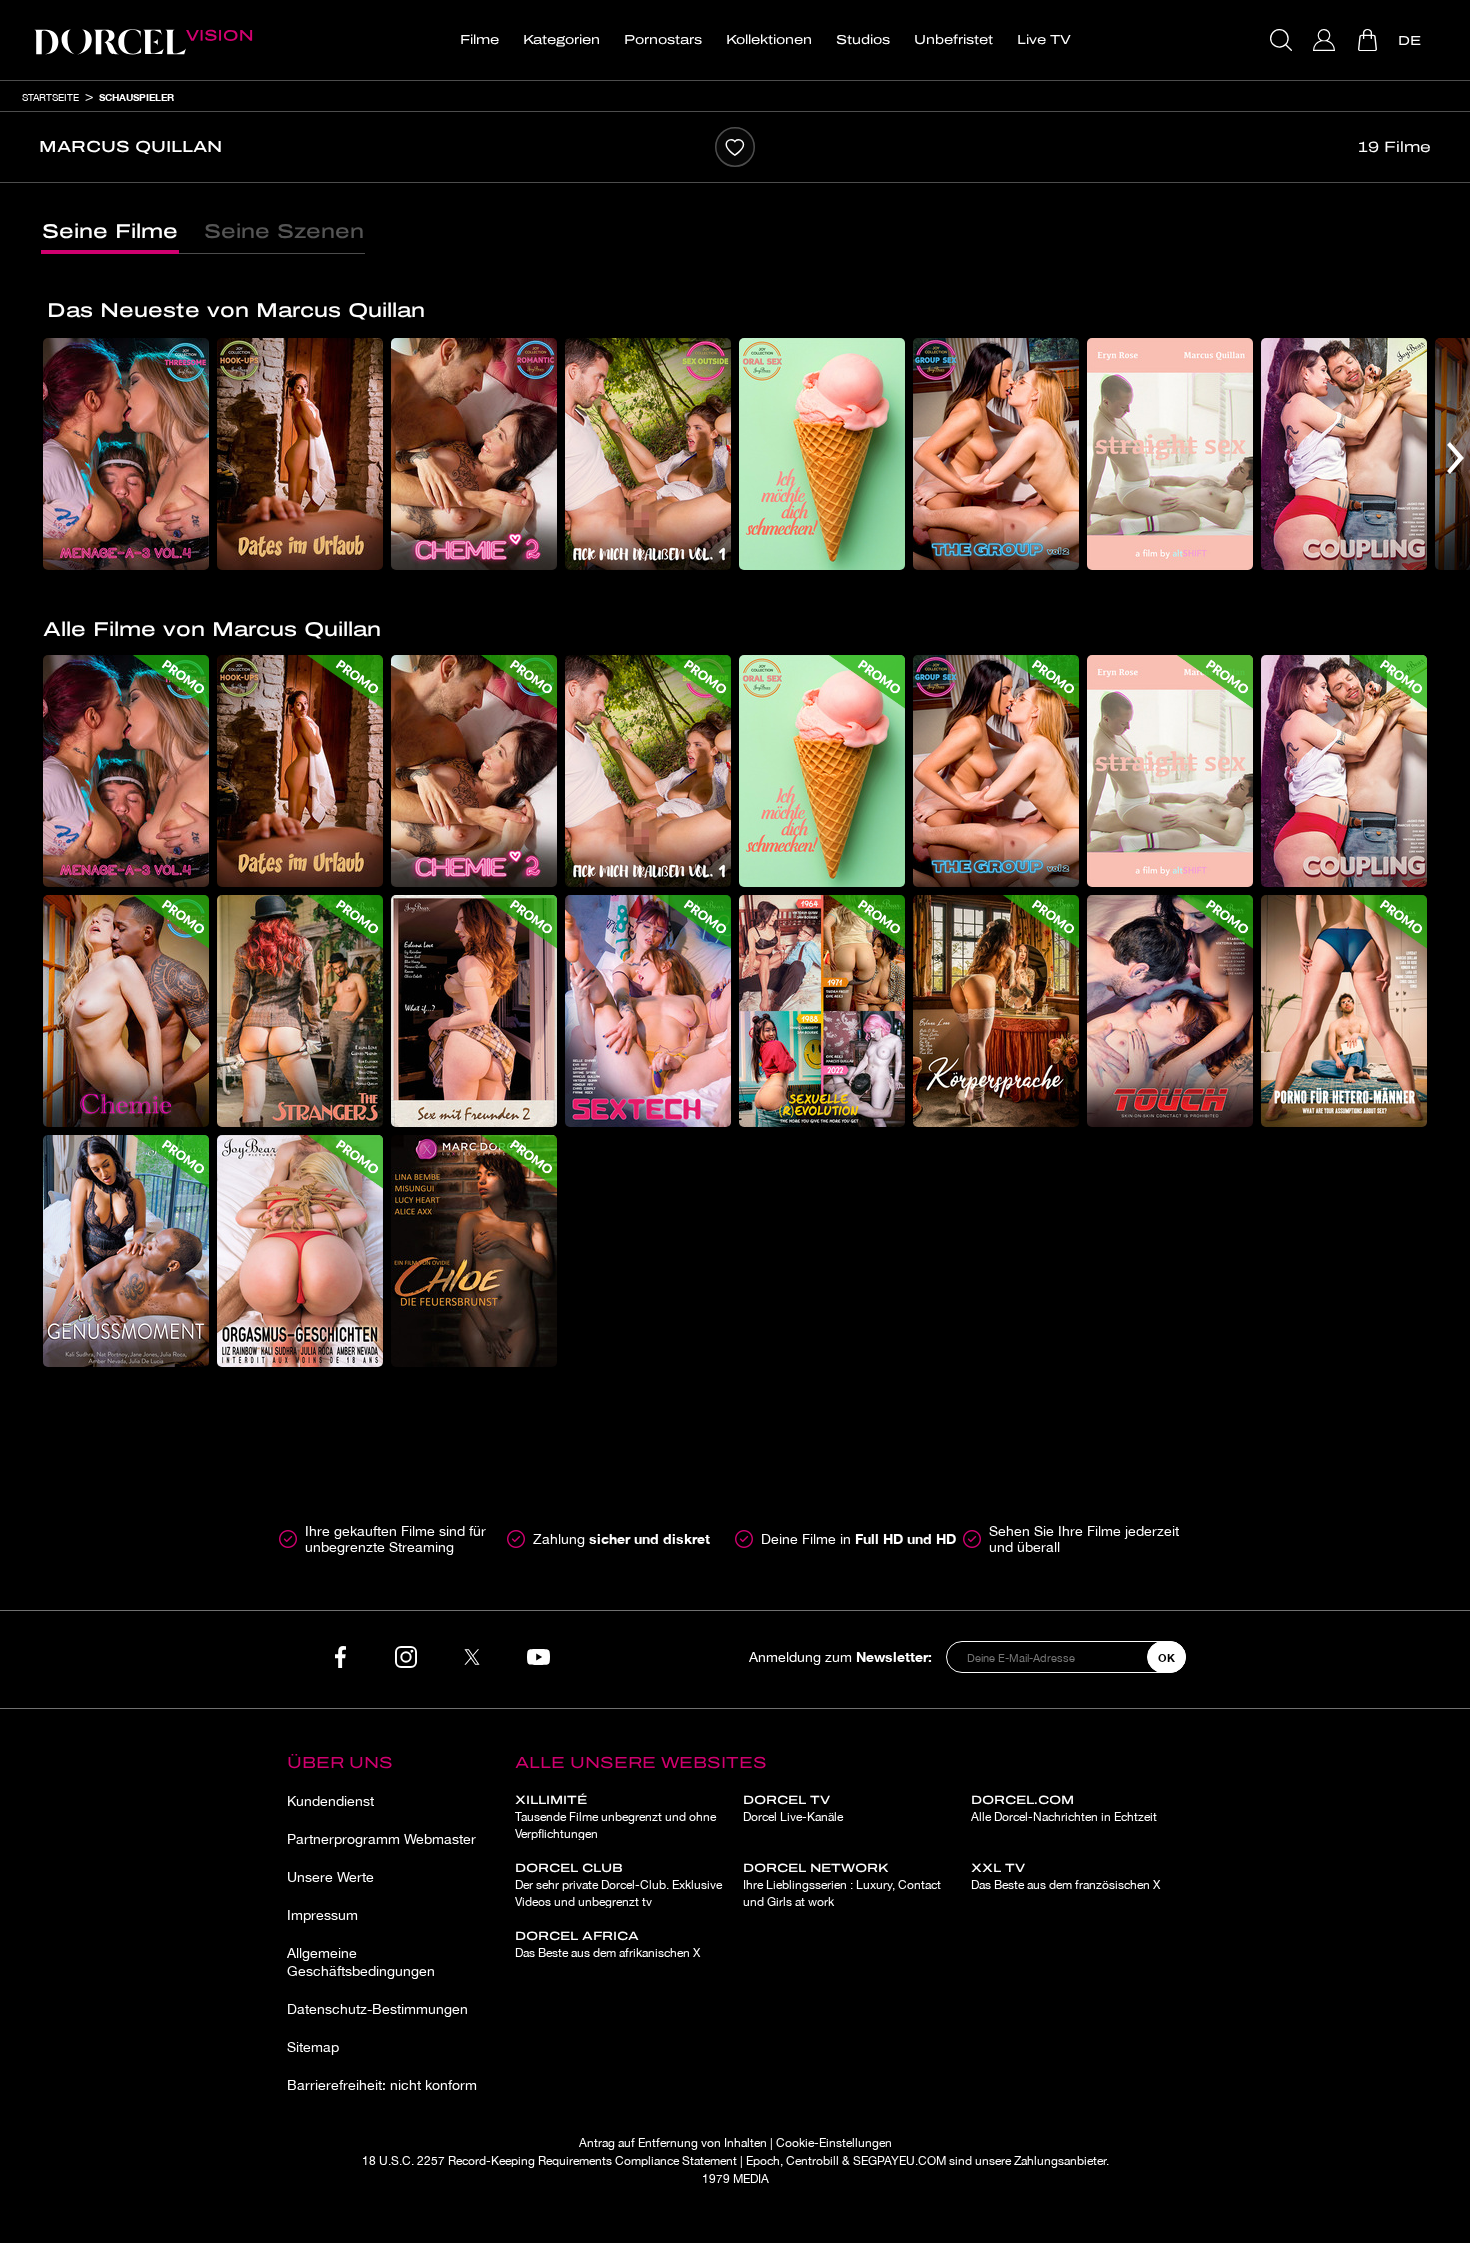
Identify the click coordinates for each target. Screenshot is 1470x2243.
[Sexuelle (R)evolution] (822, 1011)
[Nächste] (1455, 458)
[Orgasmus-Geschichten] (300, 1251)
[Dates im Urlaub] (300, 454)
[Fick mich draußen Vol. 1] (648, 454)
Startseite (50, 97)
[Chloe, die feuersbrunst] (474, 1251)
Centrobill (812, 2161)
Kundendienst (330, 1801)
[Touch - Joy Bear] (1170, 1011)
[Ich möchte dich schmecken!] (822, 454)
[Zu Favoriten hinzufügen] (735, 147)
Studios (863, 40)
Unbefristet (953, 40)
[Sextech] (648, 1011)
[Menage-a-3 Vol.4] (126, 454)
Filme (479, 40)
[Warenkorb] (1369, 40)
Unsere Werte (330, 1877)
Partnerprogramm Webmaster (381, 1839)
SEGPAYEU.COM (899, 2161)
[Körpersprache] (996, 1011)
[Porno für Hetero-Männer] (1344, 1011)
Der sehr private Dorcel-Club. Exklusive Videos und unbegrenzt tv (618, 1885)
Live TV (1044, 40)
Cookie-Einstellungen (834, 2143)
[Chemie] (126, 1011)
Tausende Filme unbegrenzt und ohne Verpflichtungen (615, 1817)
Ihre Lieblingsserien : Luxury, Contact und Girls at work (842, 1885)
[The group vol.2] (996, 454)
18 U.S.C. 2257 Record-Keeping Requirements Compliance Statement (549, 2161)
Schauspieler (136, 97)
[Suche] (1283, 40)
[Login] (1326, 40)
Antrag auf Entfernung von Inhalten (673, 2143)
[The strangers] (300, 1011)
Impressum (322, 1915)
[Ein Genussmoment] (126, 1251)
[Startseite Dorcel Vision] (143, 40)
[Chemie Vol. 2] (474, 454)
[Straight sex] (1170, 454)
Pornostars (663, 40)
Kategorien (561, 40)
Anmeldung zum (840, 1656)
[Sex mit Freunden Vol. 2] (474, 1011)
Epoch (763, 2161)
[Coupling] (1344, 454)
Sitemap (313, 2047)
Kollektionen (769, 40)
